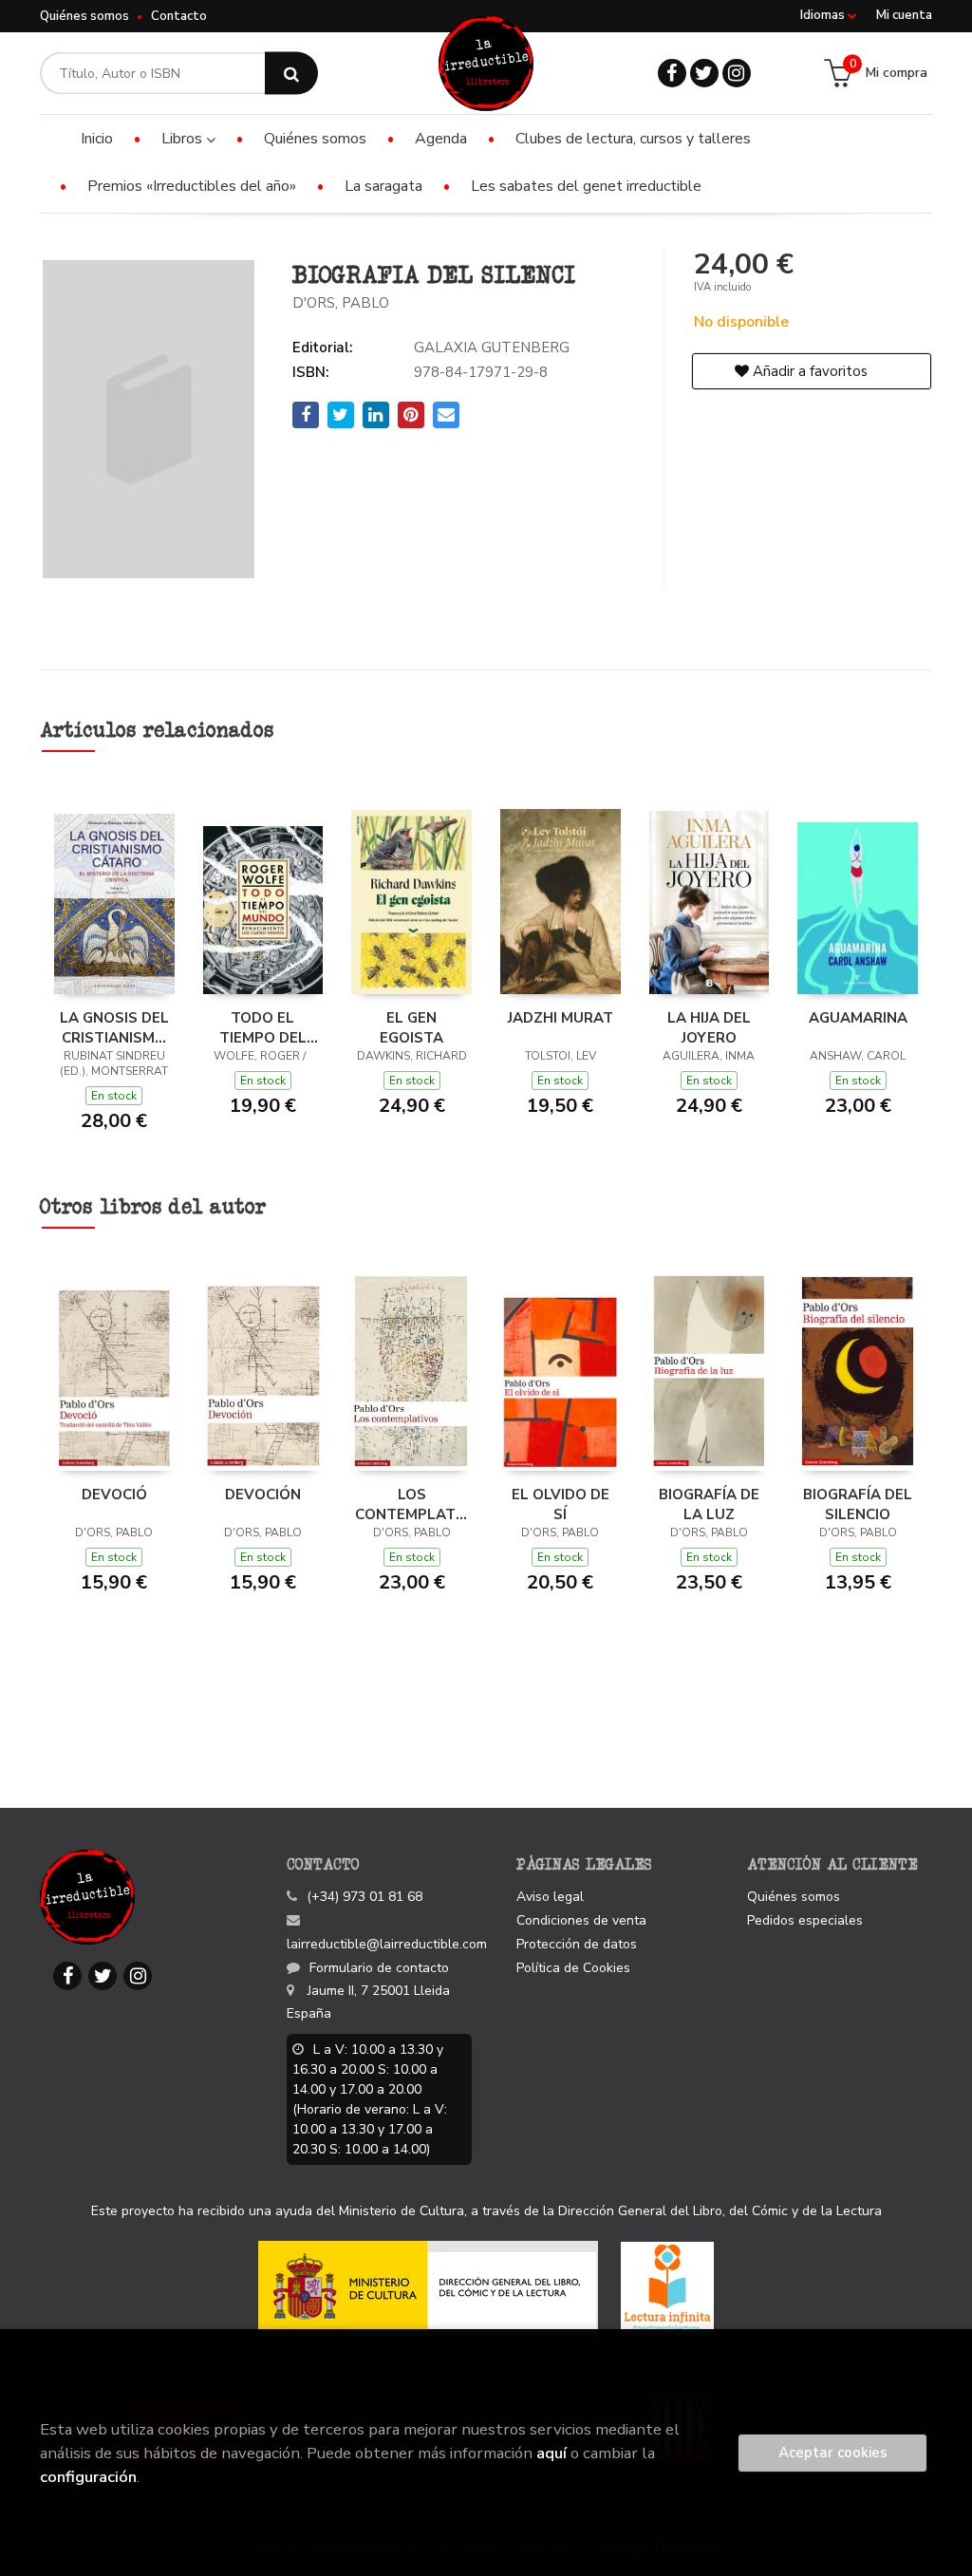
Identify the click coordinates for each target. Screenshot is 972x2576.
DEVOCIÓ (114, 1495)
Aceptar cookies (833, 2453)
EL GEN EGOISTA (411, 1027)
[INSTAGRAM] (737, 73)
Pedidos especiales (805, 1920)
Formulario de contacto (379, 1968)
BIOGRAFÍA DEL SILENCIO (858, 1504)
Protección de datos (577, 1944)
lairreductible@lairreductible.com (387, 1944)
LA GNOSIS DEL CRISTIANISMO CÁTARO (114, 1027)
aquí (551, 2453)
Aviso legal (550, 1897)
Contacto (179, 16)
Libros (184, 139)
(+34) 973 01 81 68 (364, 1897)
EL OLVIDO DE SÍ (561, 1504)
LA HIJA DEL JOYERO (709, 1027)
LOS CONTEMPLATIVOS (411, 1504)
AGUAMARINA (858, 1018)
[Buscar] (291, 74)
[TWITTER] (704, 73)
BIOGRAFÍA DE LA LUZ (709, 1504)
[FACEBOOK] (672, 73)
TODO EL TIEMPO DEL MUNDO (263, 1027)
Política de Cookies (573, 1968)
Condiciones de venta (581, 1920)
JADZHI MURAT (561, 1018)
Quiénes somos (84, 16)
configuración (88, 2477)
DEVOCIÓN (263, 1495)
